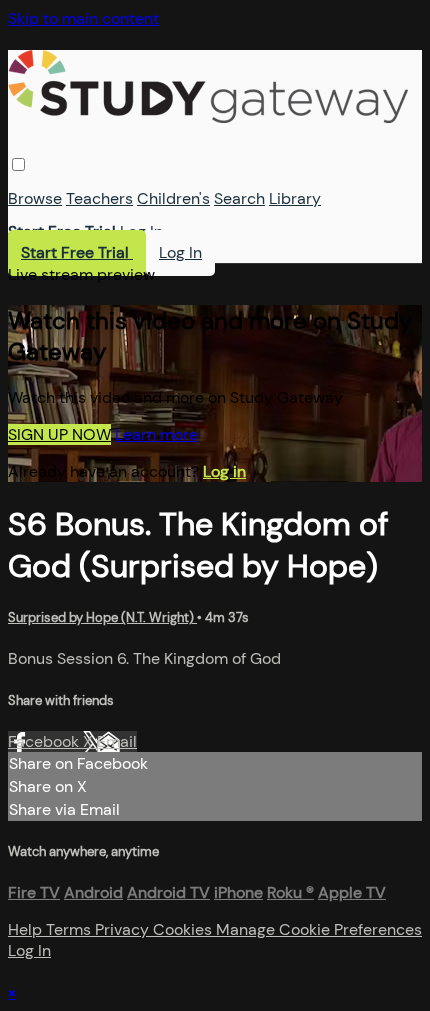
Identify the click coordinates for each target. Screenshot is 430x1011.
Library (295, 198)
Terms (70, 929)
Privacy (124, 929)
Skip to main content (83, 18)
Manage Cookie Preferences (319, 929)
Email (117, 741)
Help (27, 929)
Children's (173, 198)
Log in (224, 471)
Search (239, 198)
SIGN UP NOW (59, 434)
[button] (18, 164)
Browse (35, 198)
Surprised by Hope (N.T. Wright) (102, 617)
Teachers (99, 198)
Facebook (45, 741)
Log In (141, 231)
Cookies (184, 929)
